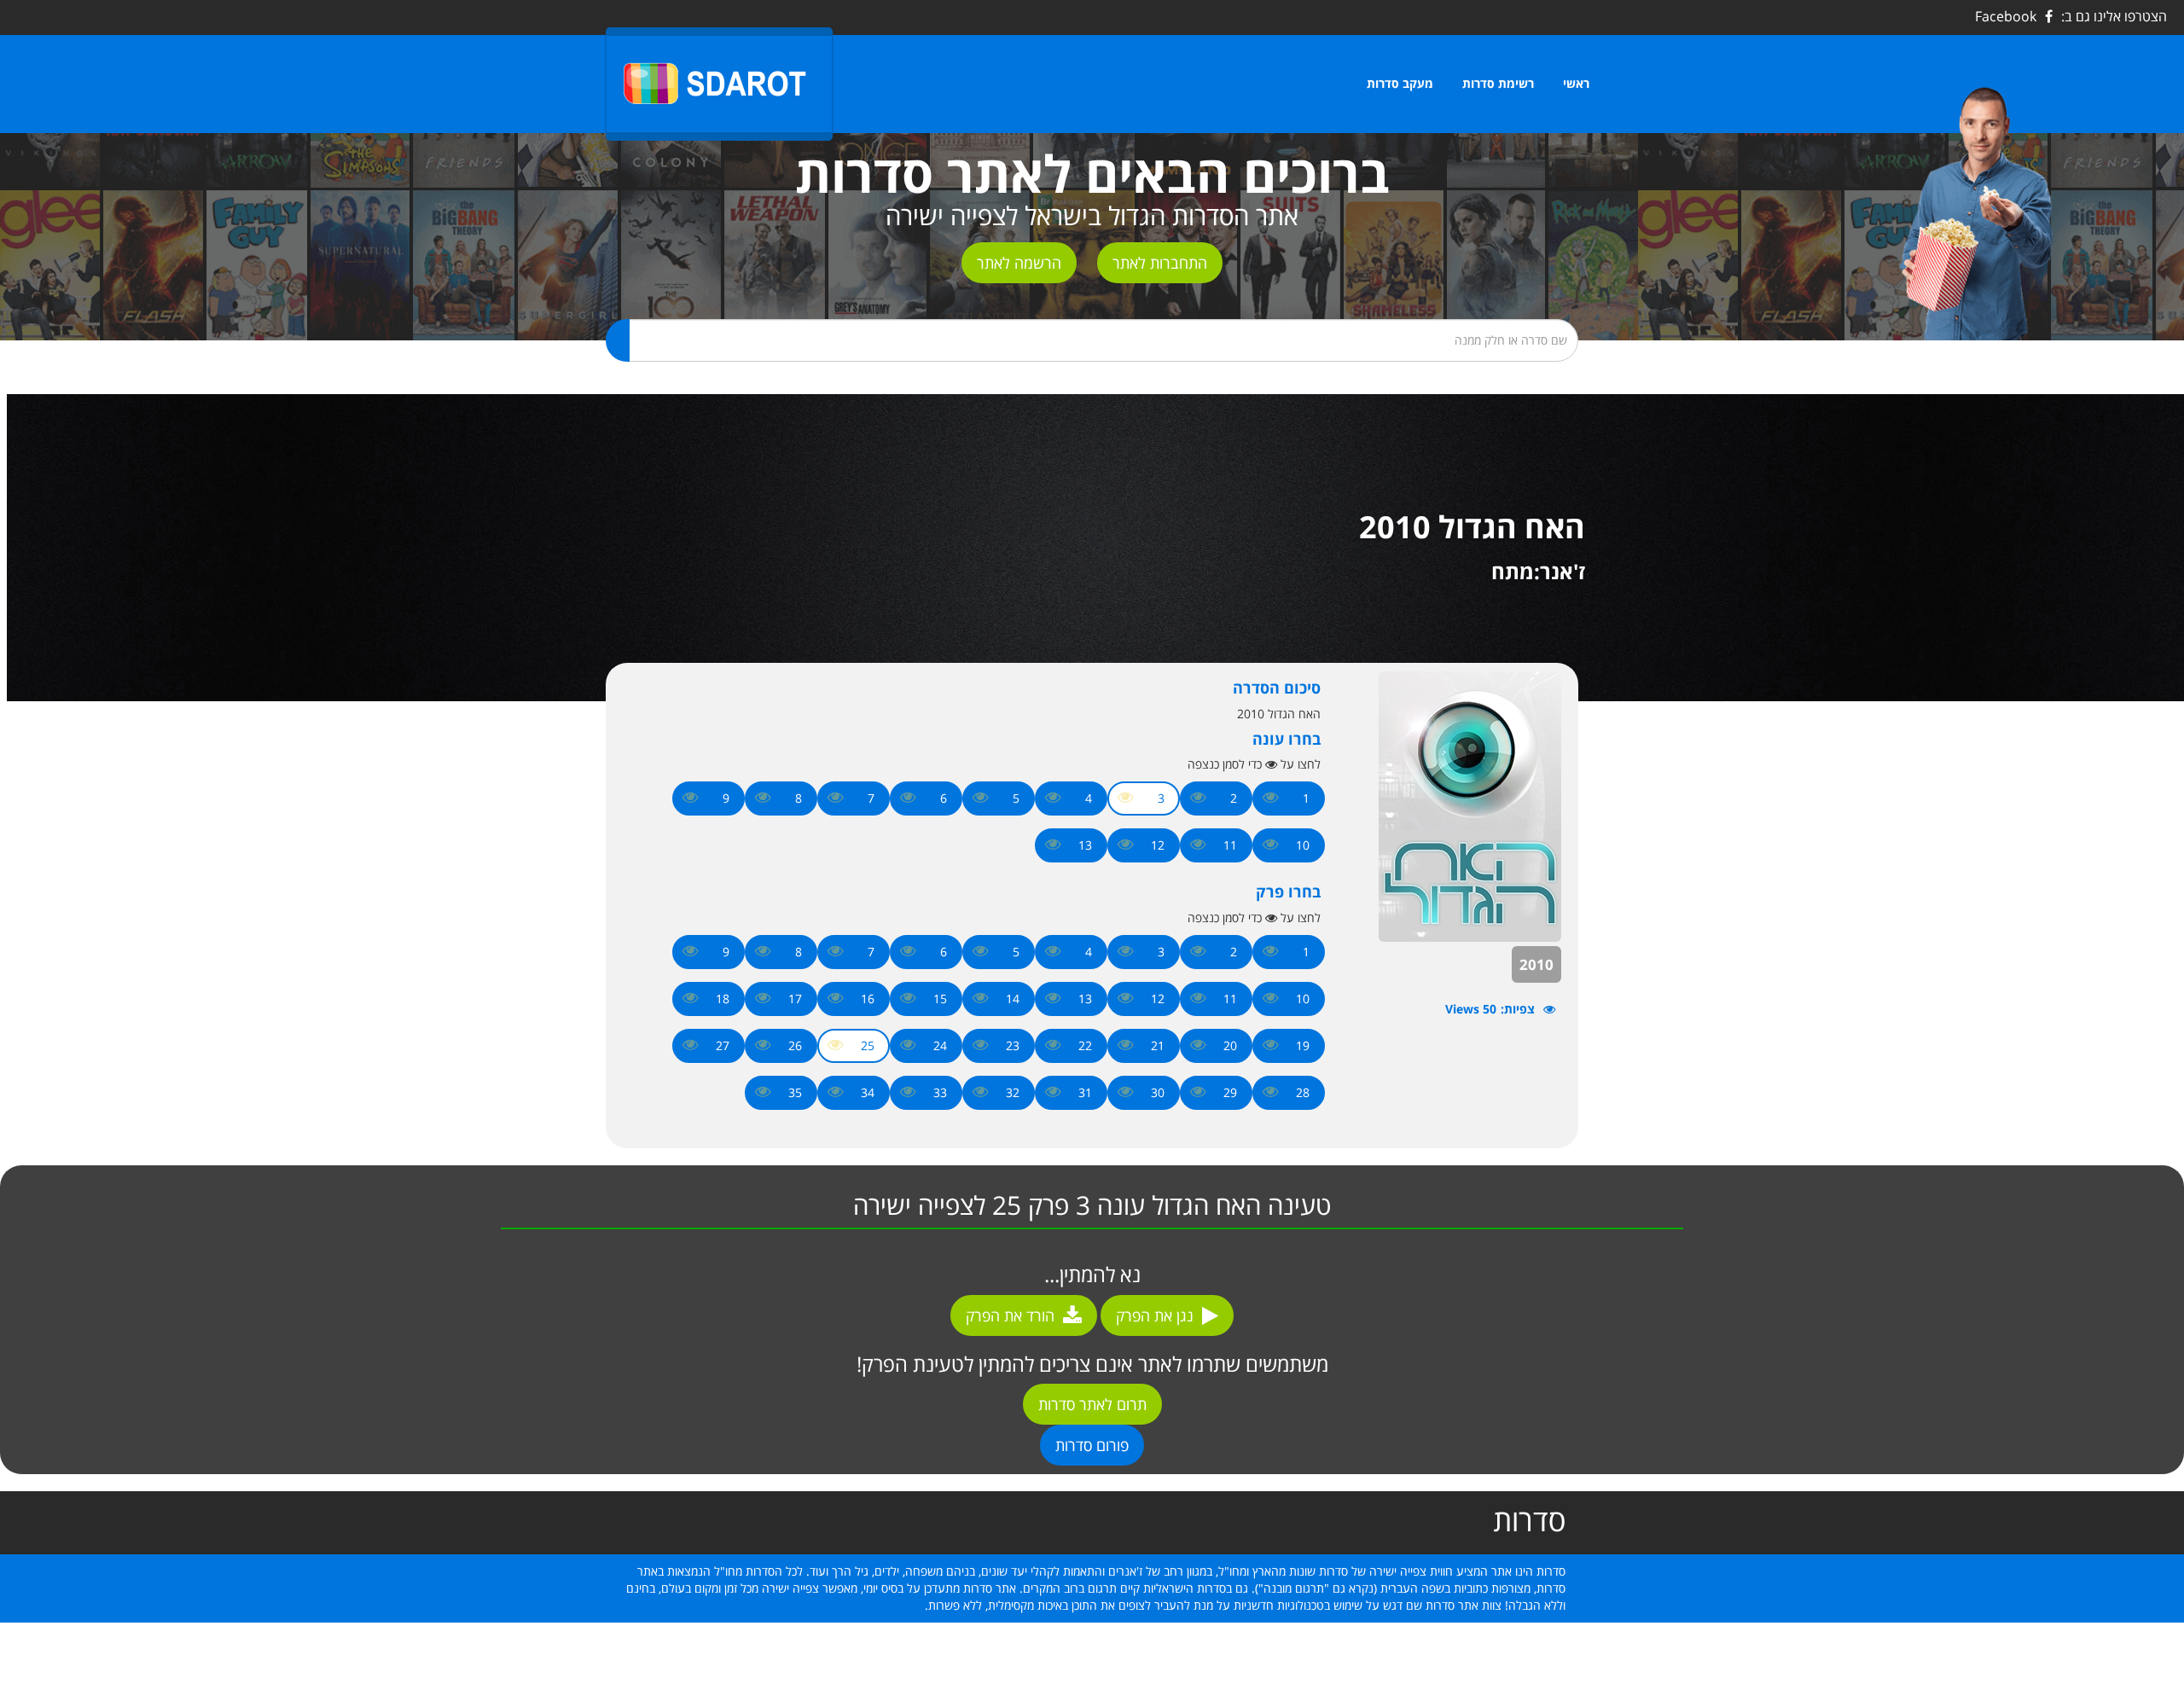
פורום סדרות (1092, 1445)
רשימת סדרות (1498, 83)
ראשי (1576, 83)
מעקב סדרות (1400, 83)
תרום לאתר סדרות (1092, 1404)
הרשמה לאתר (1019, 263)
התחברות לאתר (1160, 263)
